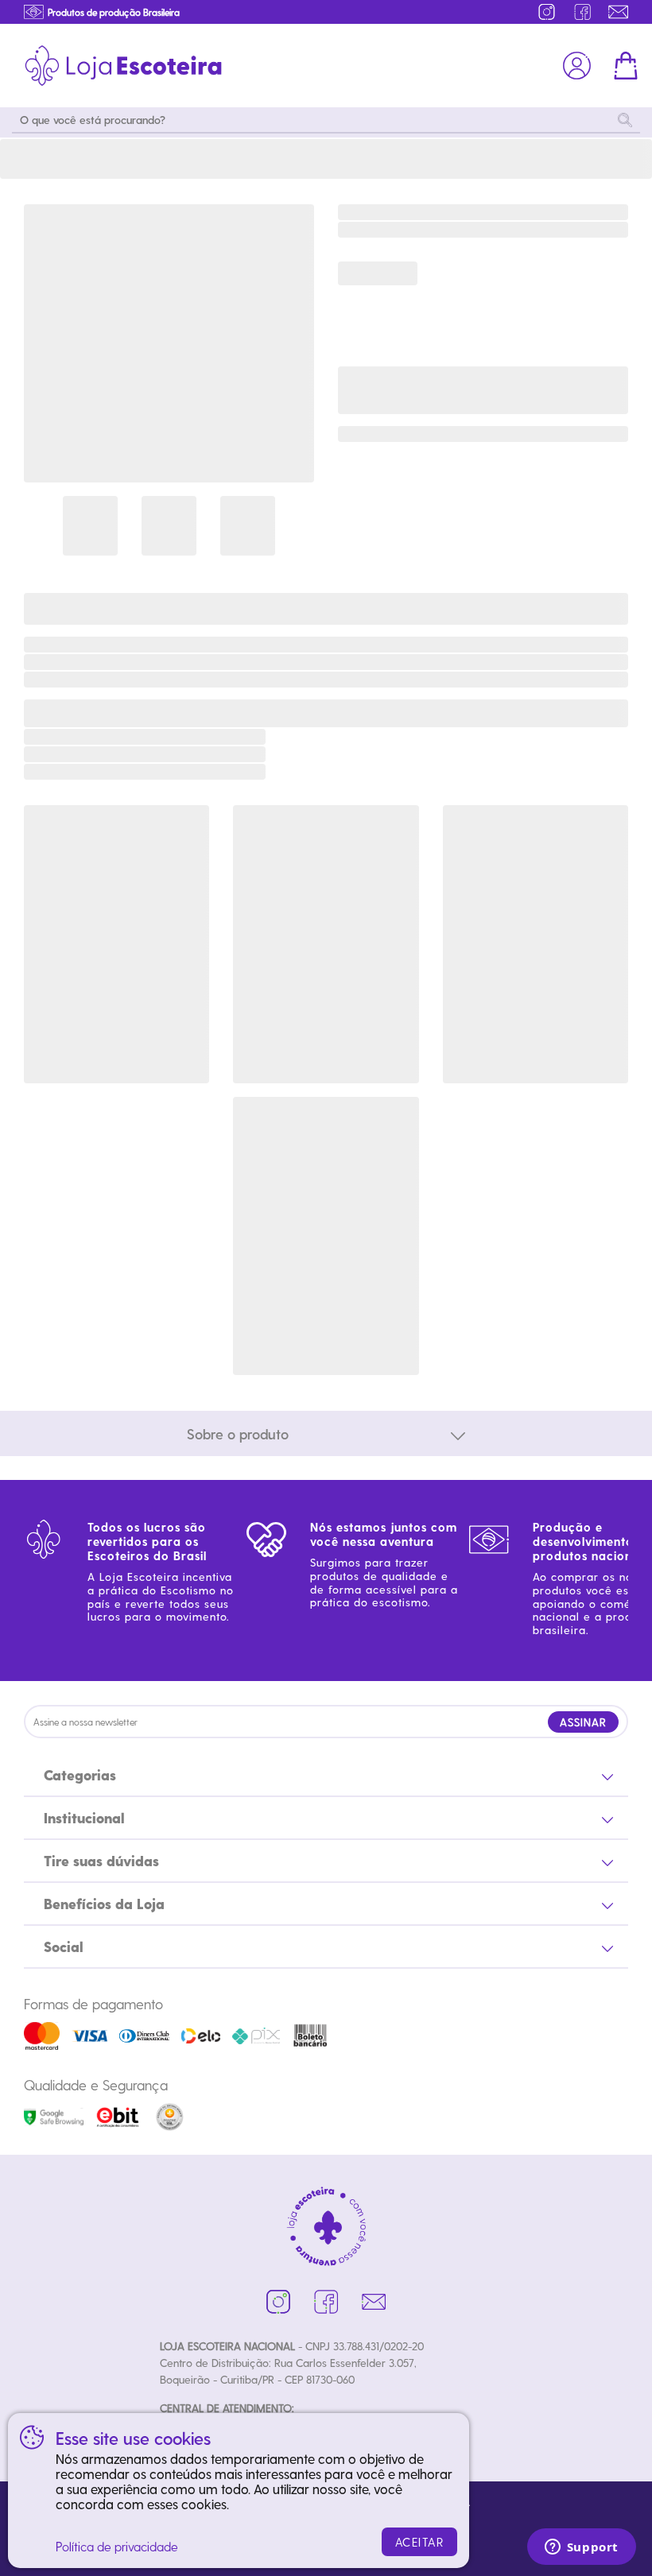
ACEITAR (420, 2542)
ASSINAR (583, 1722)
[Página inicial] (123, 66)
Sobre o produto (238, 1433)
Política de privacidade (117, 2546)
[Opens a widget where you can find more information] (581, 2548)
